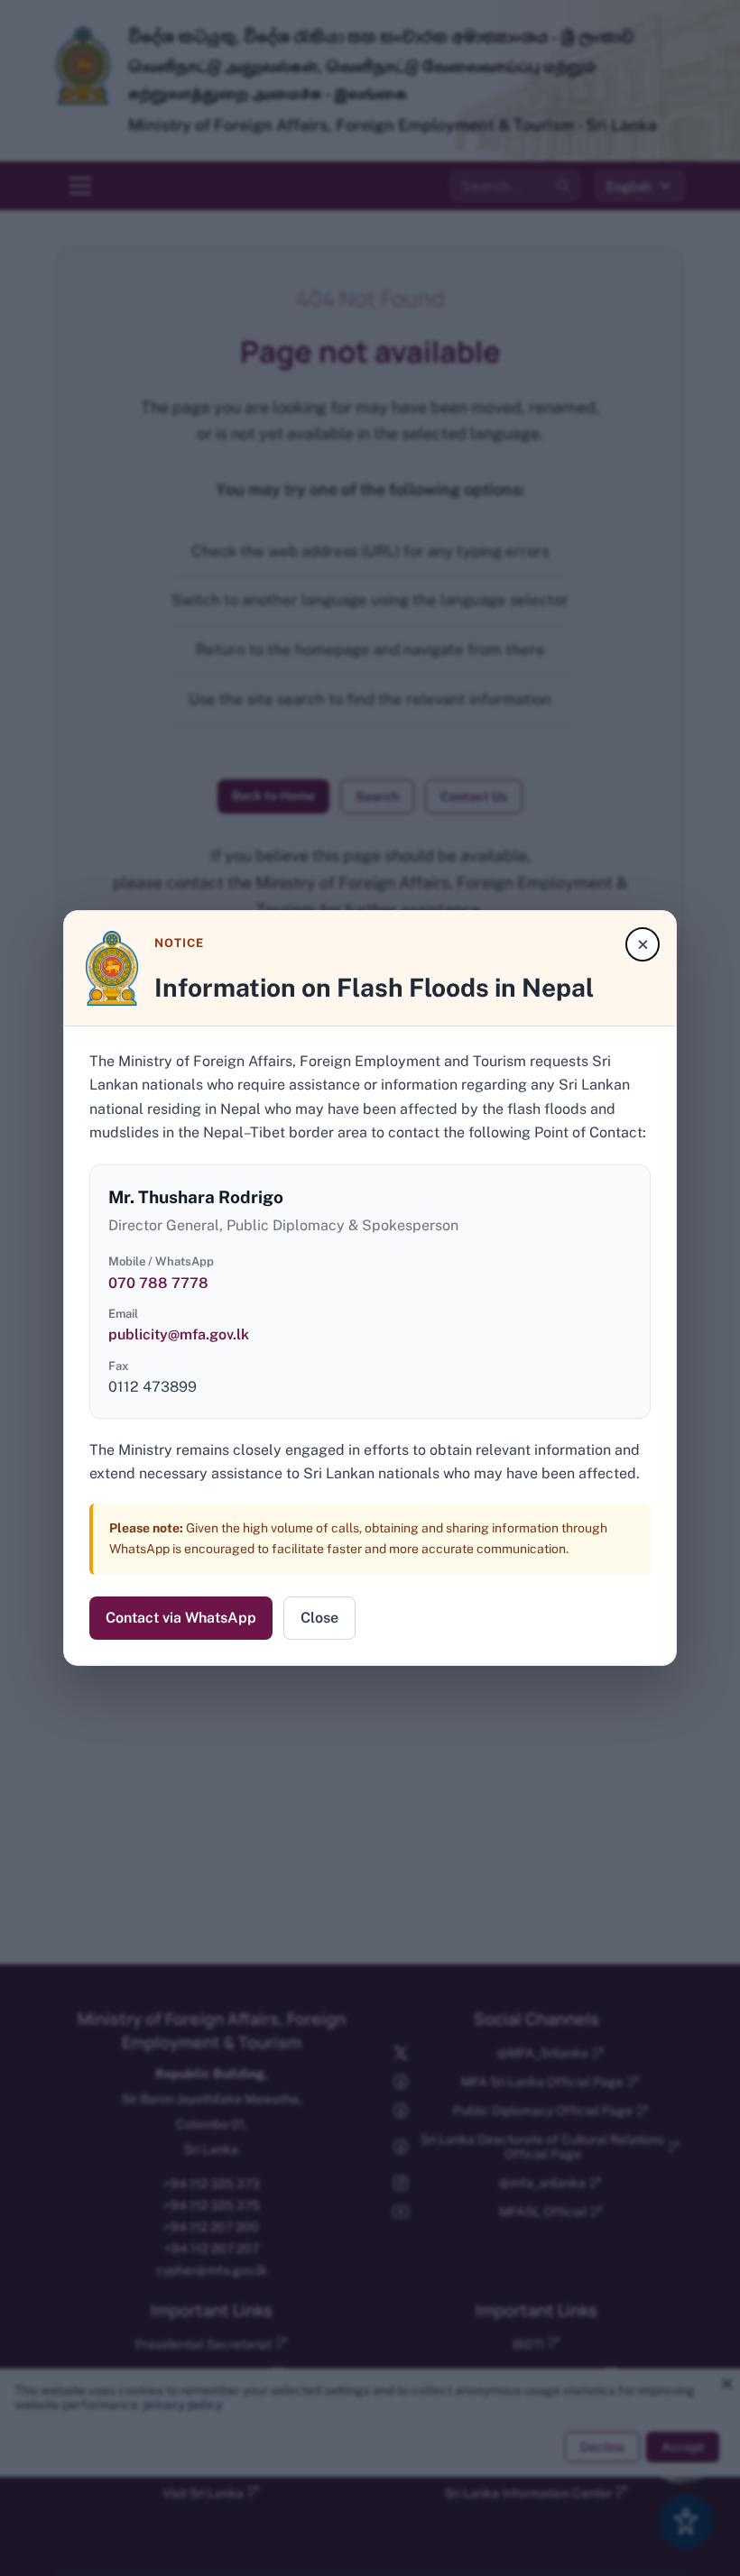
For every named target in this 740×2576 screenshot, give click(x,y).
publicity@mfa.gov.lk (179, 1334)
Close (319, 1618)
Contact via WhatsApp (181, 1618)
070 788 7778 (158, 1283)
